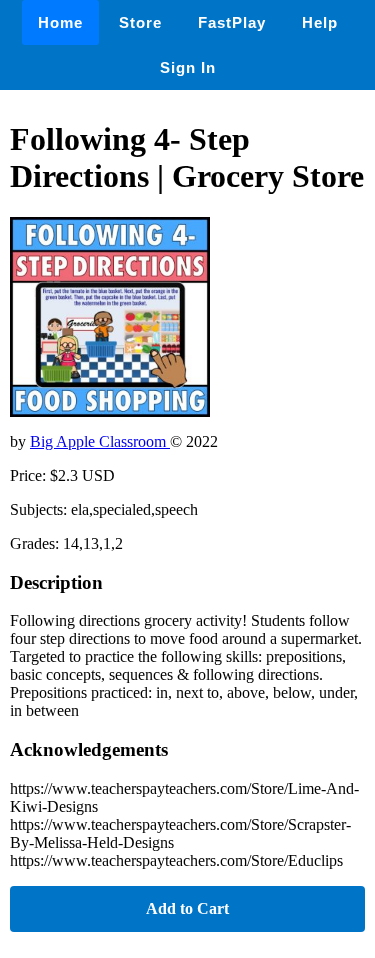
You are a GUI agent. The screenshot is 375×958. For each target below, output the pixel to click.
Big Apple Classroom (100, 441)
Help (320, 22)
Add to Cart (187, 908)
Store (140, 22)
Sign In (188, 67)
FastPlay (232, 22)
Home (60, 22)
